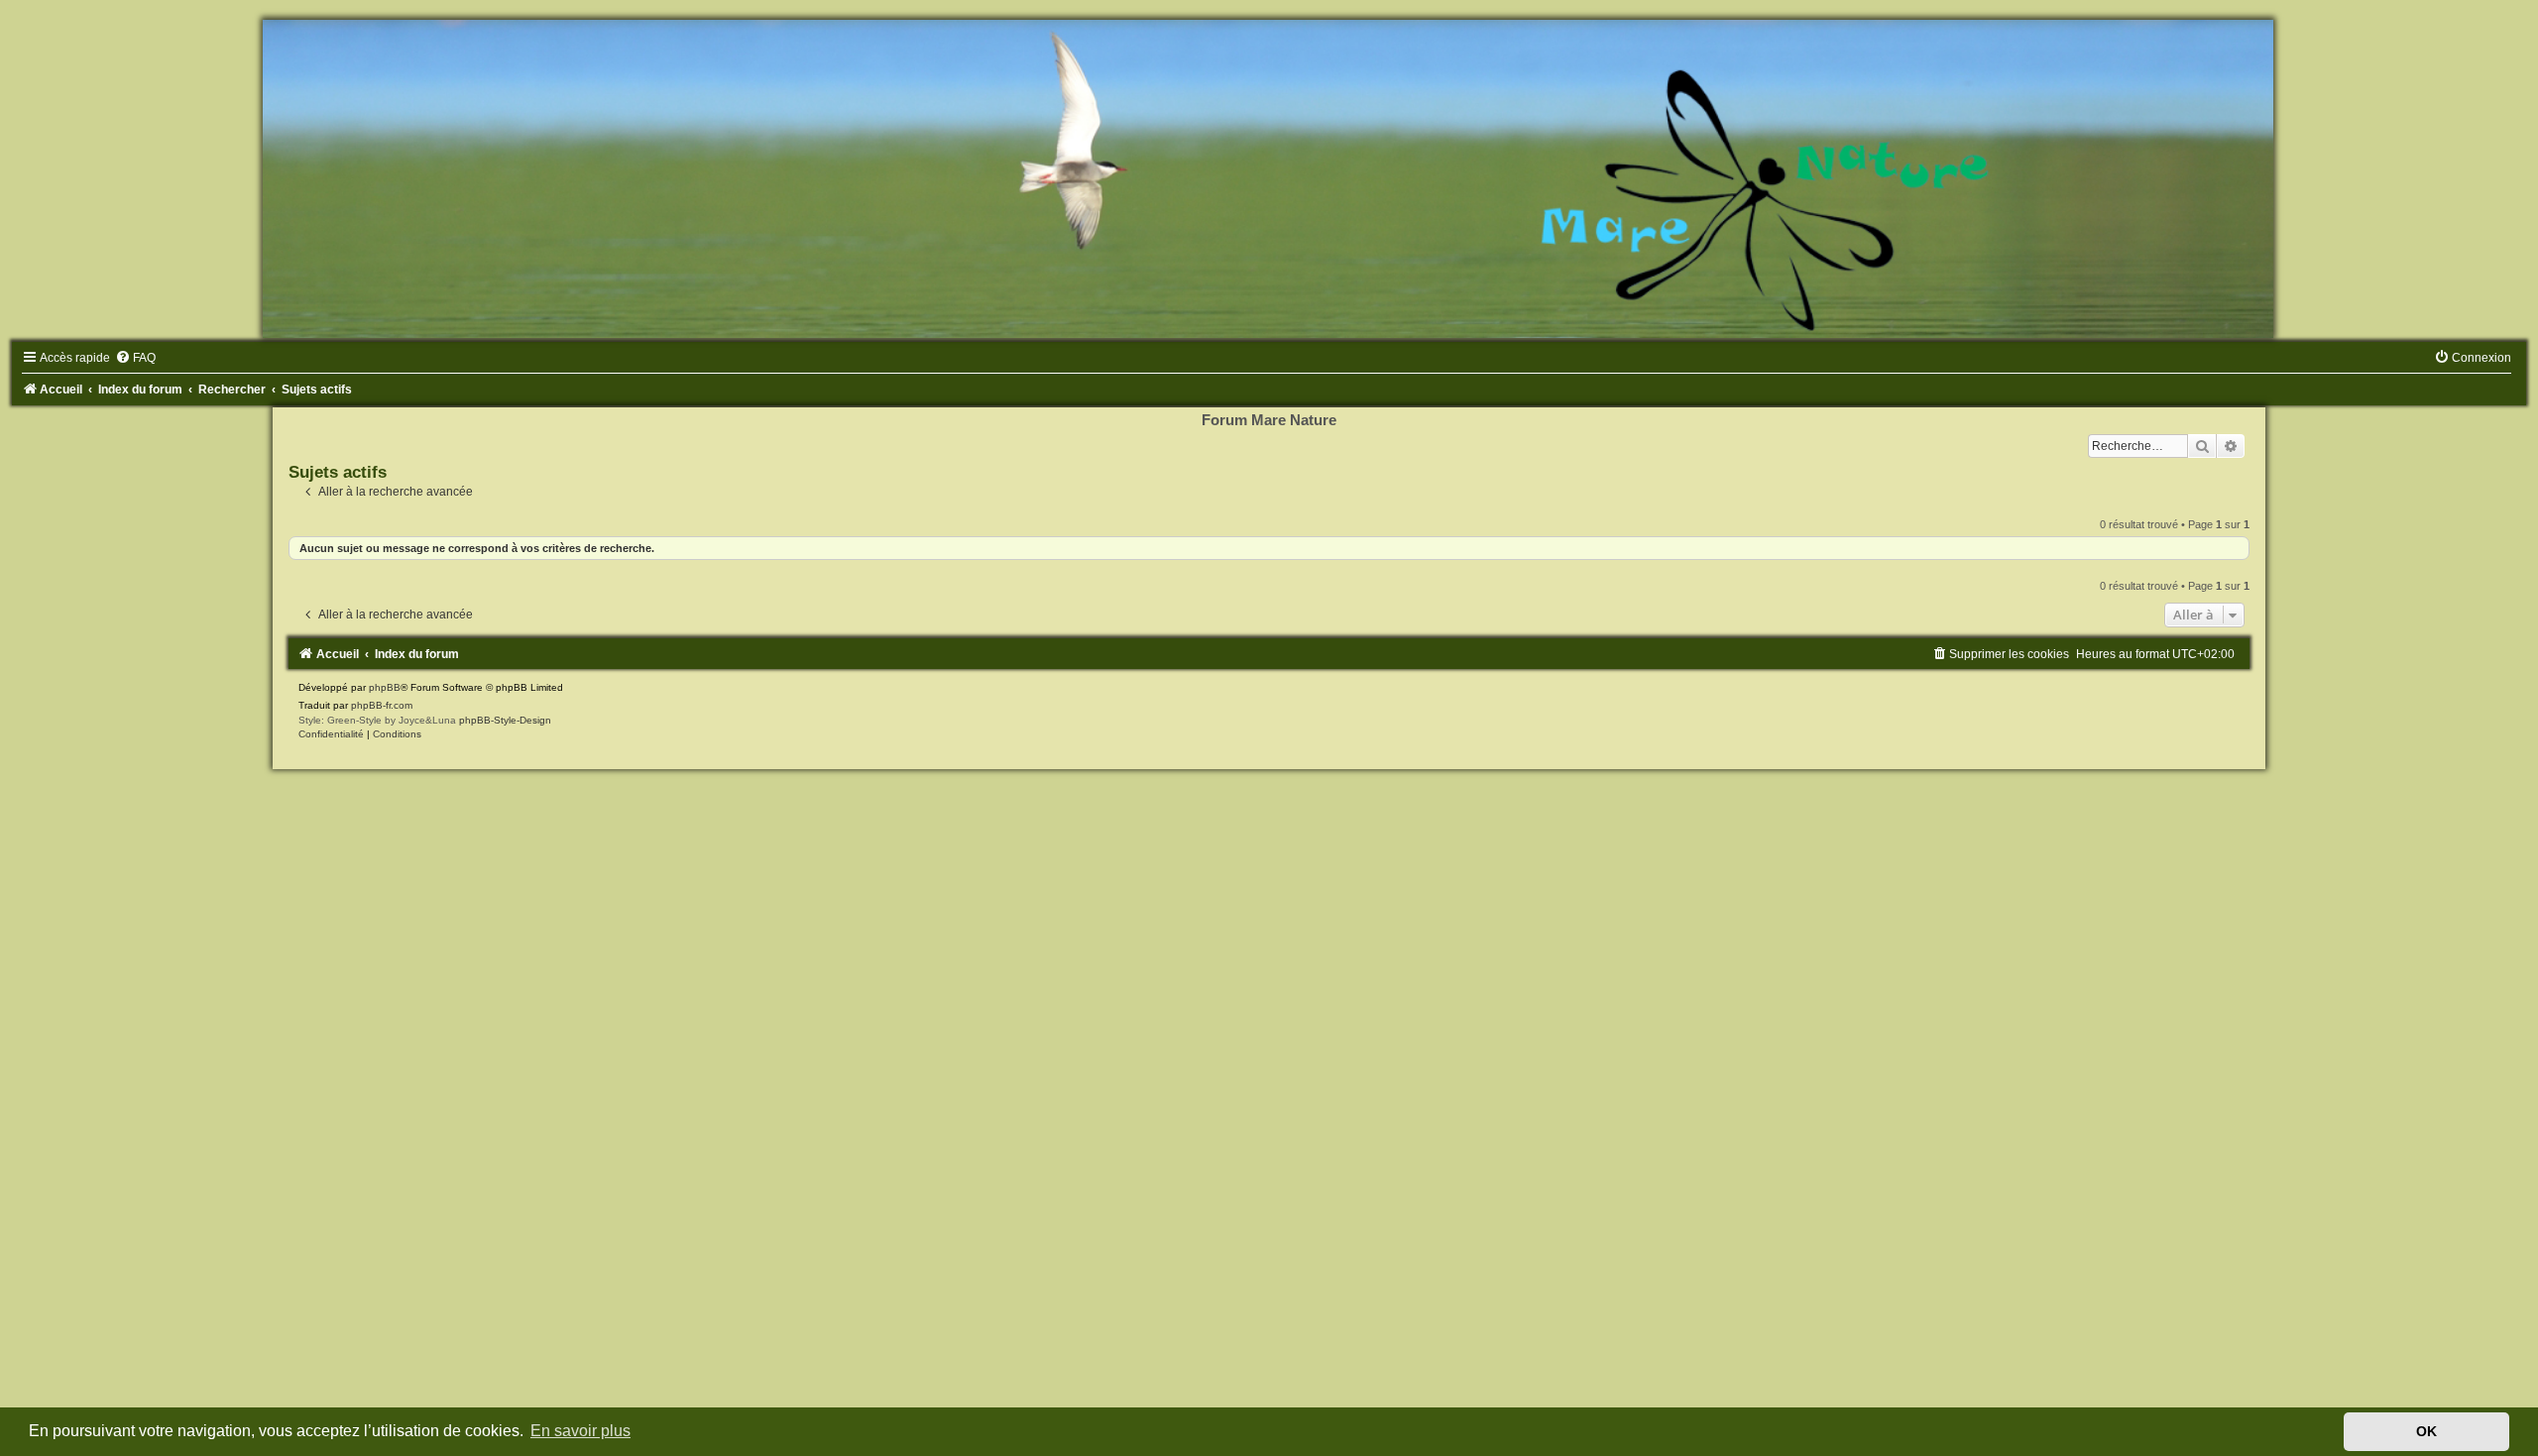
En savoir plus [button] (580, 1431)
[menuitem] (135, 358)
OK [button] (2426, 1431)
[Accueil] (1269, 179)
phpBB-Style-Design (505, 720)
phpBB (385, 687)
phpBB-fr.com (382, 705)
